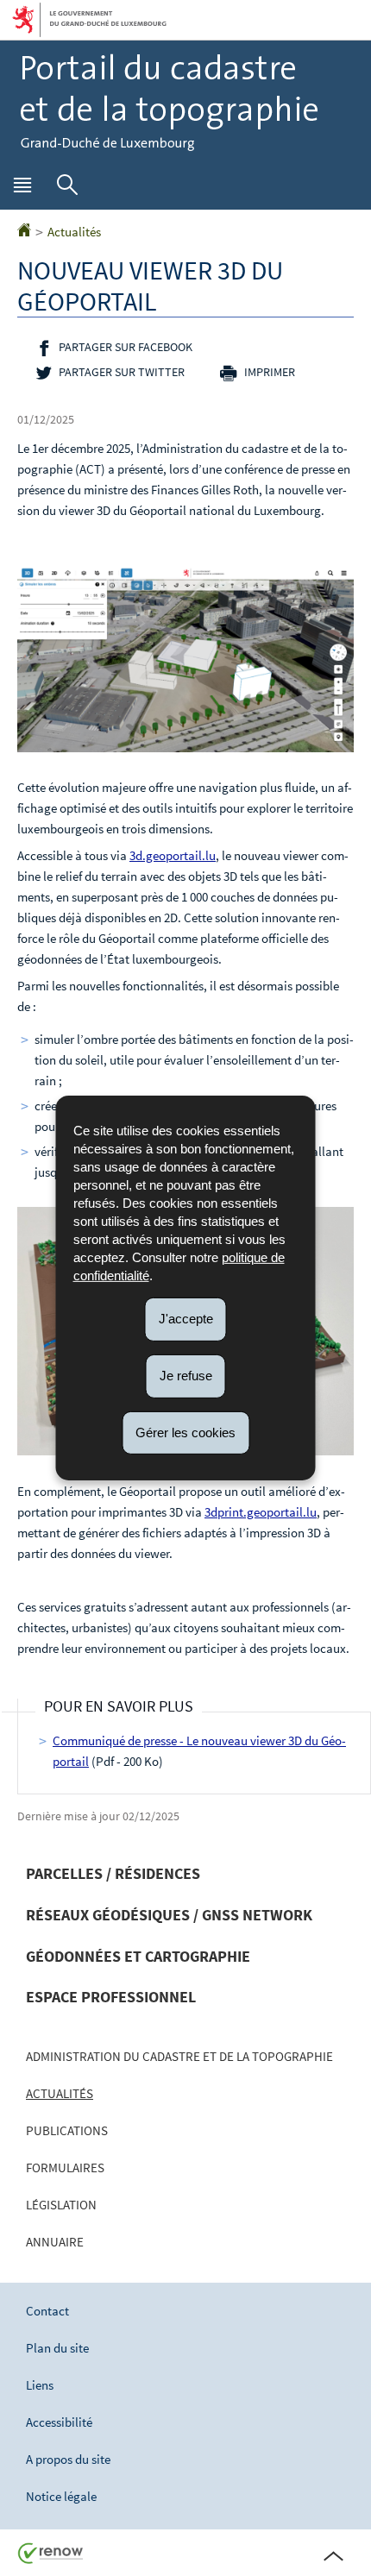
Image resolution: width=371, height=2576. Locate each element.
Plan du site (57, 2348)
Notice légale (61, 2496)
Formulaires (65, 2168)
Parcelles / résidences (113, 1873)
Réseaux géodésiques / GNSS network (169, 1915)
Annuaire (55, 2242)
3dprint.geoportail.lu (261, 1512)
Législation (61, 2205)
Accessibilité (59, 2422)
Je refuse (186, 1376)
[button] (22, 189)
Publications (67, 2130)
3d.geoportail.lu (173, 855)
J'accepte (186, 1319)
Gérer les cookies (185, 1432)
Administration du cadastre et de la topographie (179, 2056)
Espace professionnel (111, 1997)
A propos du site (68, 2459)
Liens (40, 2385)
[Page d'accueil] (24, 232)
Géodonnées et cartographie (138, 1956)
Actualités (74, 232)
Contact (47, 2311)
